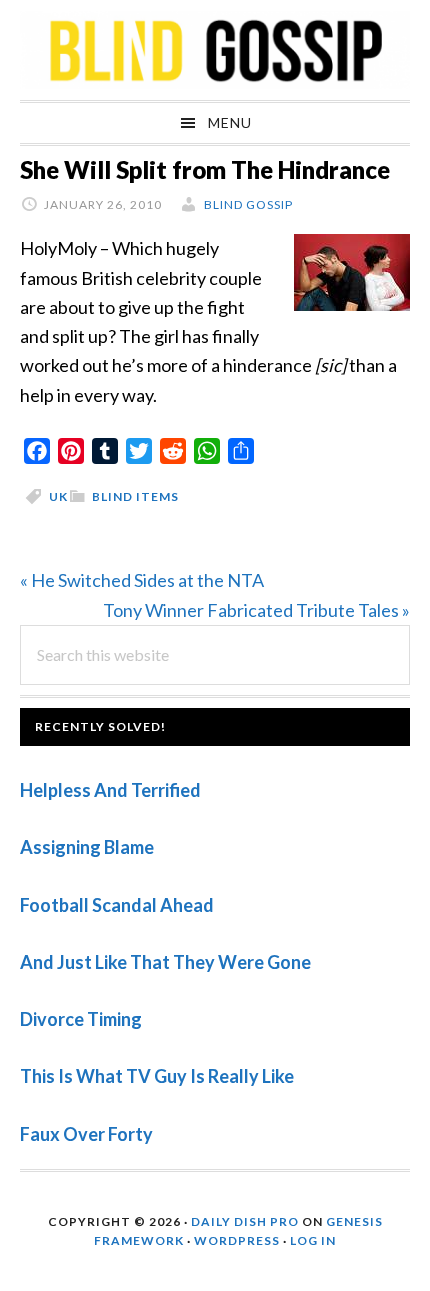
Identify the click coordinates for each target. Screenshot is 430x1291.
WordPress (237, 1240)
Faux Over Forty (86, 1134)
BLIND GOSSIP (215, 50)
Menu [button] (230, 122)
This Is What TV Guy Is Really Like (157, 1076)
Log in (313, 1240)
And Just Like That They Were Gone (165, 962)
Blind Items (135, 496)
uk (58, 496)
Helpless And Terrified (110, 790)
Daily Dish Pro (245, 1221)
